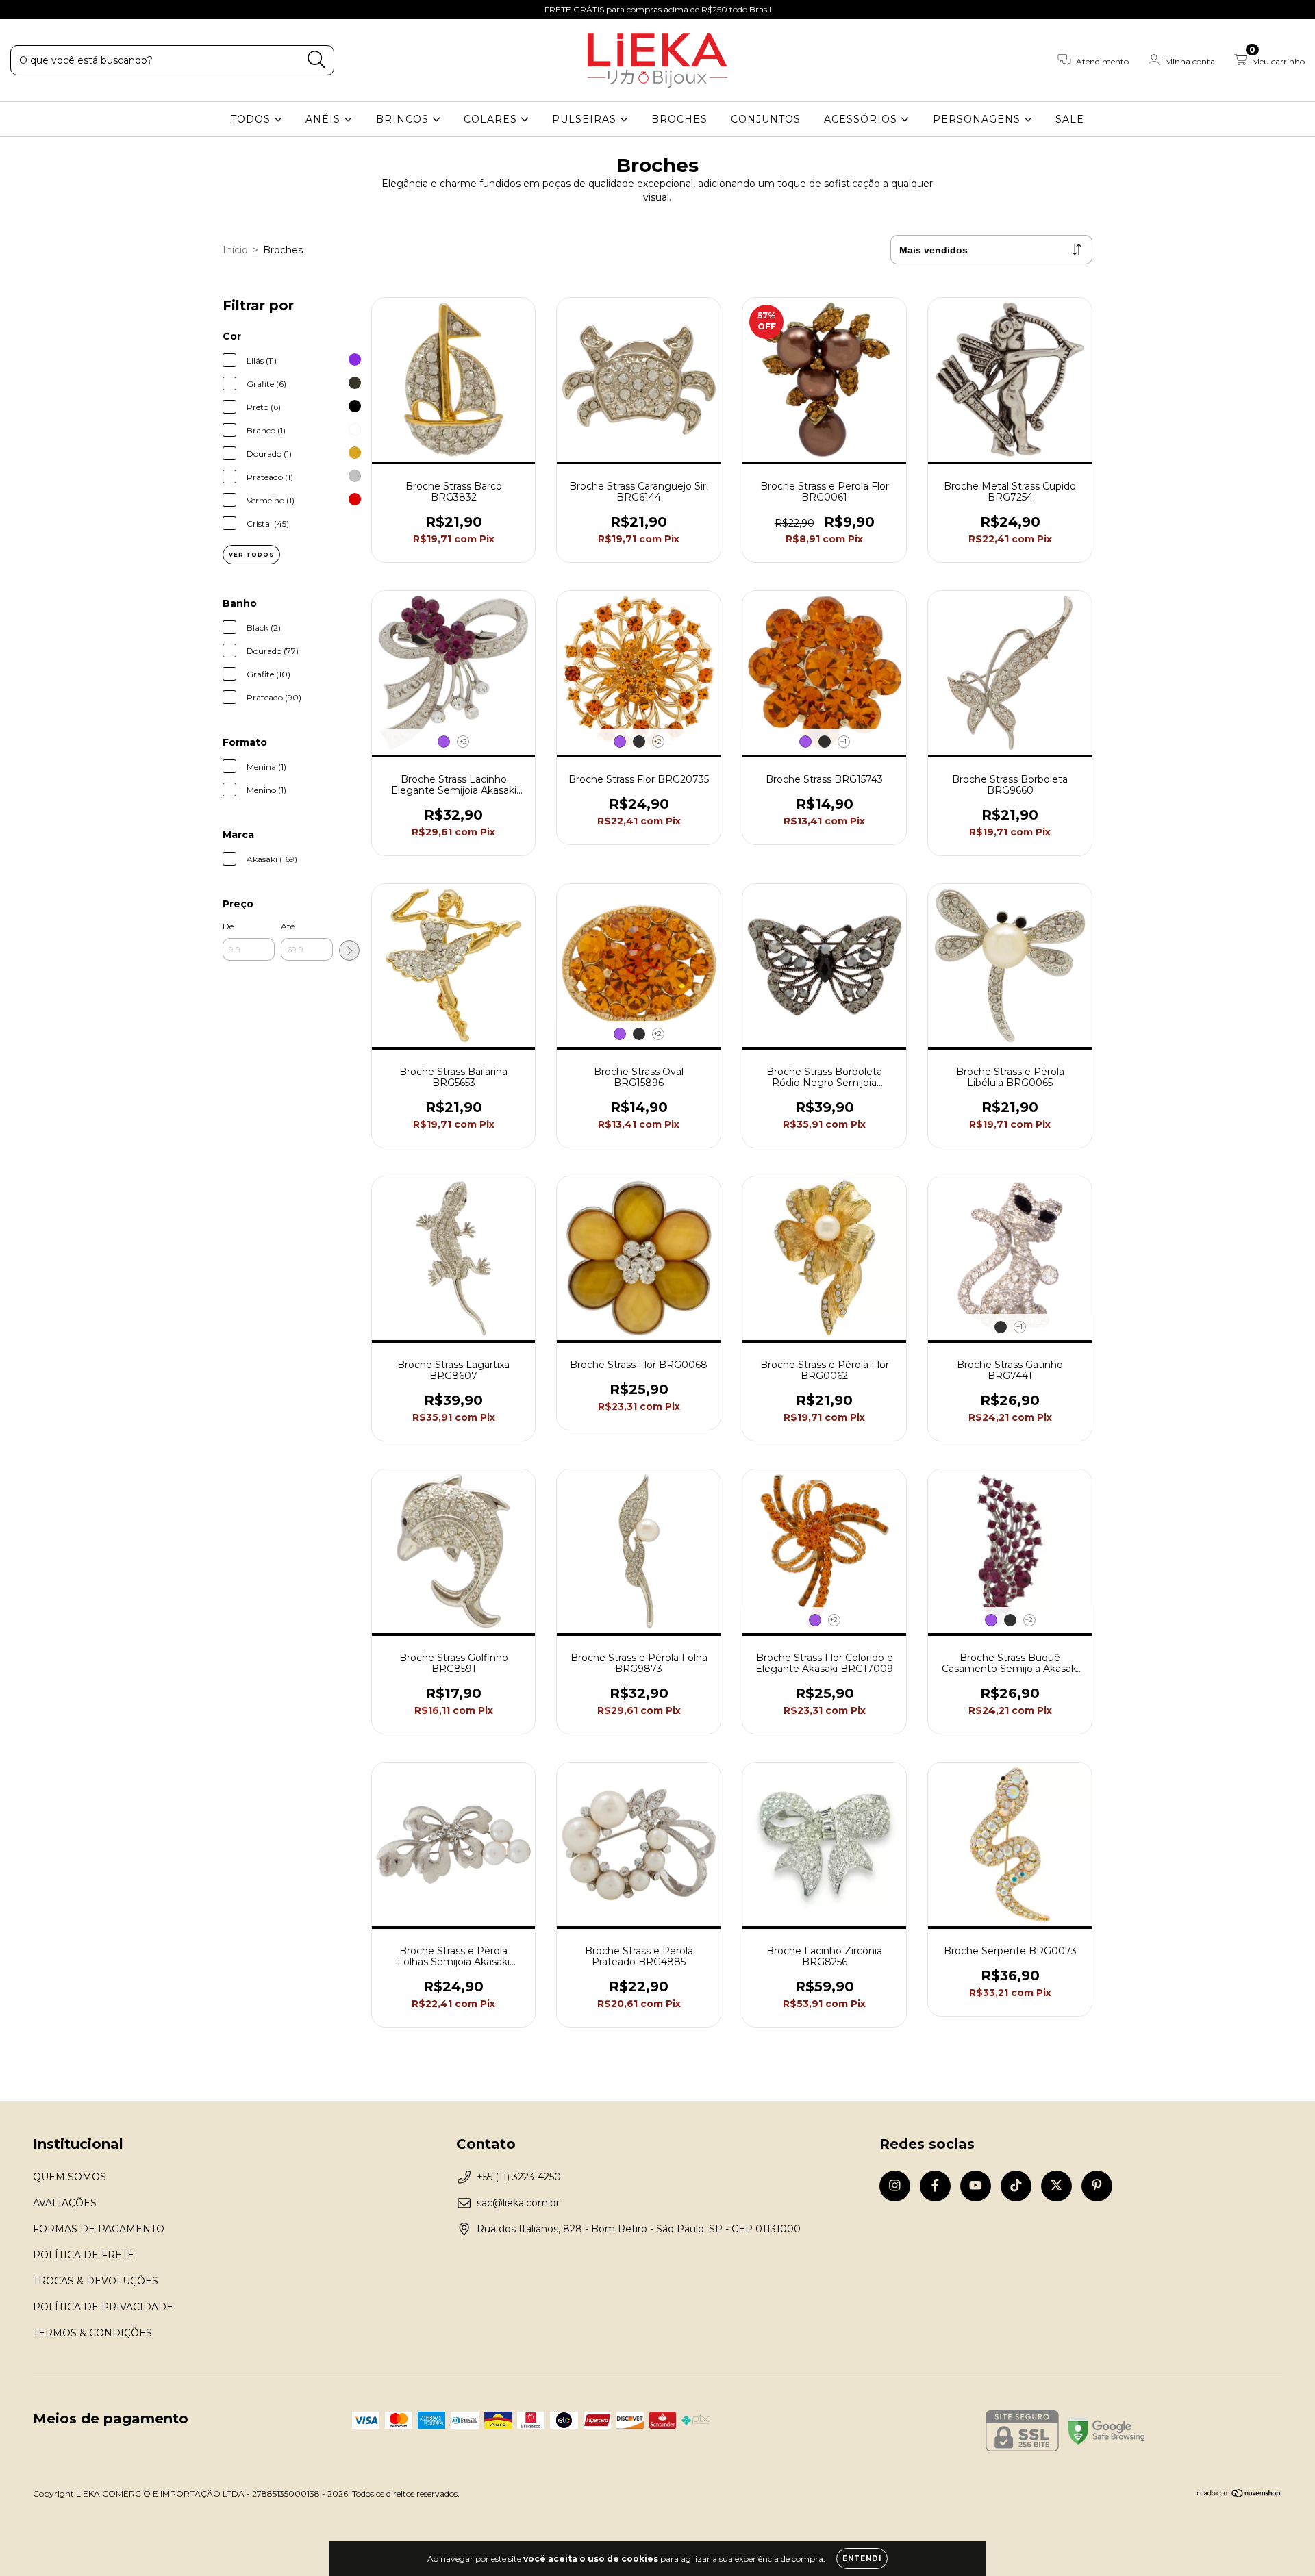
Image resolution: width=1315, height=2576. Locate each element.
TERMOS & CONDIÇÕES (92, 2333)
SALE (1070, 119)
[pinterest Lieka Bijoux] (123, 10)
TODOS (252, 119)
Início (235, 250)
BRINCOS (404, 119)
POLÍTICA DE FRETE (84, 2255)
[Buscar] (317, 60)
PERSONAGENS (978, 119)
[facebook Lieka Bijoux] (41, 10)
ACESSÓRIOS (862, 119)
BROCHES (679, 119)
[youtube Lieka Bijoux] (62, 10)
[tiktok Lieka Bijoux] (83, 10)
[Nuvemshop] (1239, 2495)
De (228, 926)
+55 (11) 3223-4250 (519, 2177)
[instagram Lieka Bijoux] (21, 10)
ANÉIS (325, 119)
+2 (463, 741)
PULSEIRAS (586, 119)
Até (288, 926)
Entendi (862, 2559)
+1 (843, 741)
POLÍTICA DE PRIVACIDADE (103, 2307)
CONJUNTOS (766, 119)
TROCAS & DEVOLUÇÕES (96, 2281)
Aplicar (349, 950)
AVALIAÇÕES (65, 2203)
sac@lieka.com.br (518, 2203)
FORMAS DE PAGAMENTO (99, 2229)
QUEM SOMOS (70, 2177)
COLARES (492, 119)
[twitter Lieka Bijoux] (103, 10)
